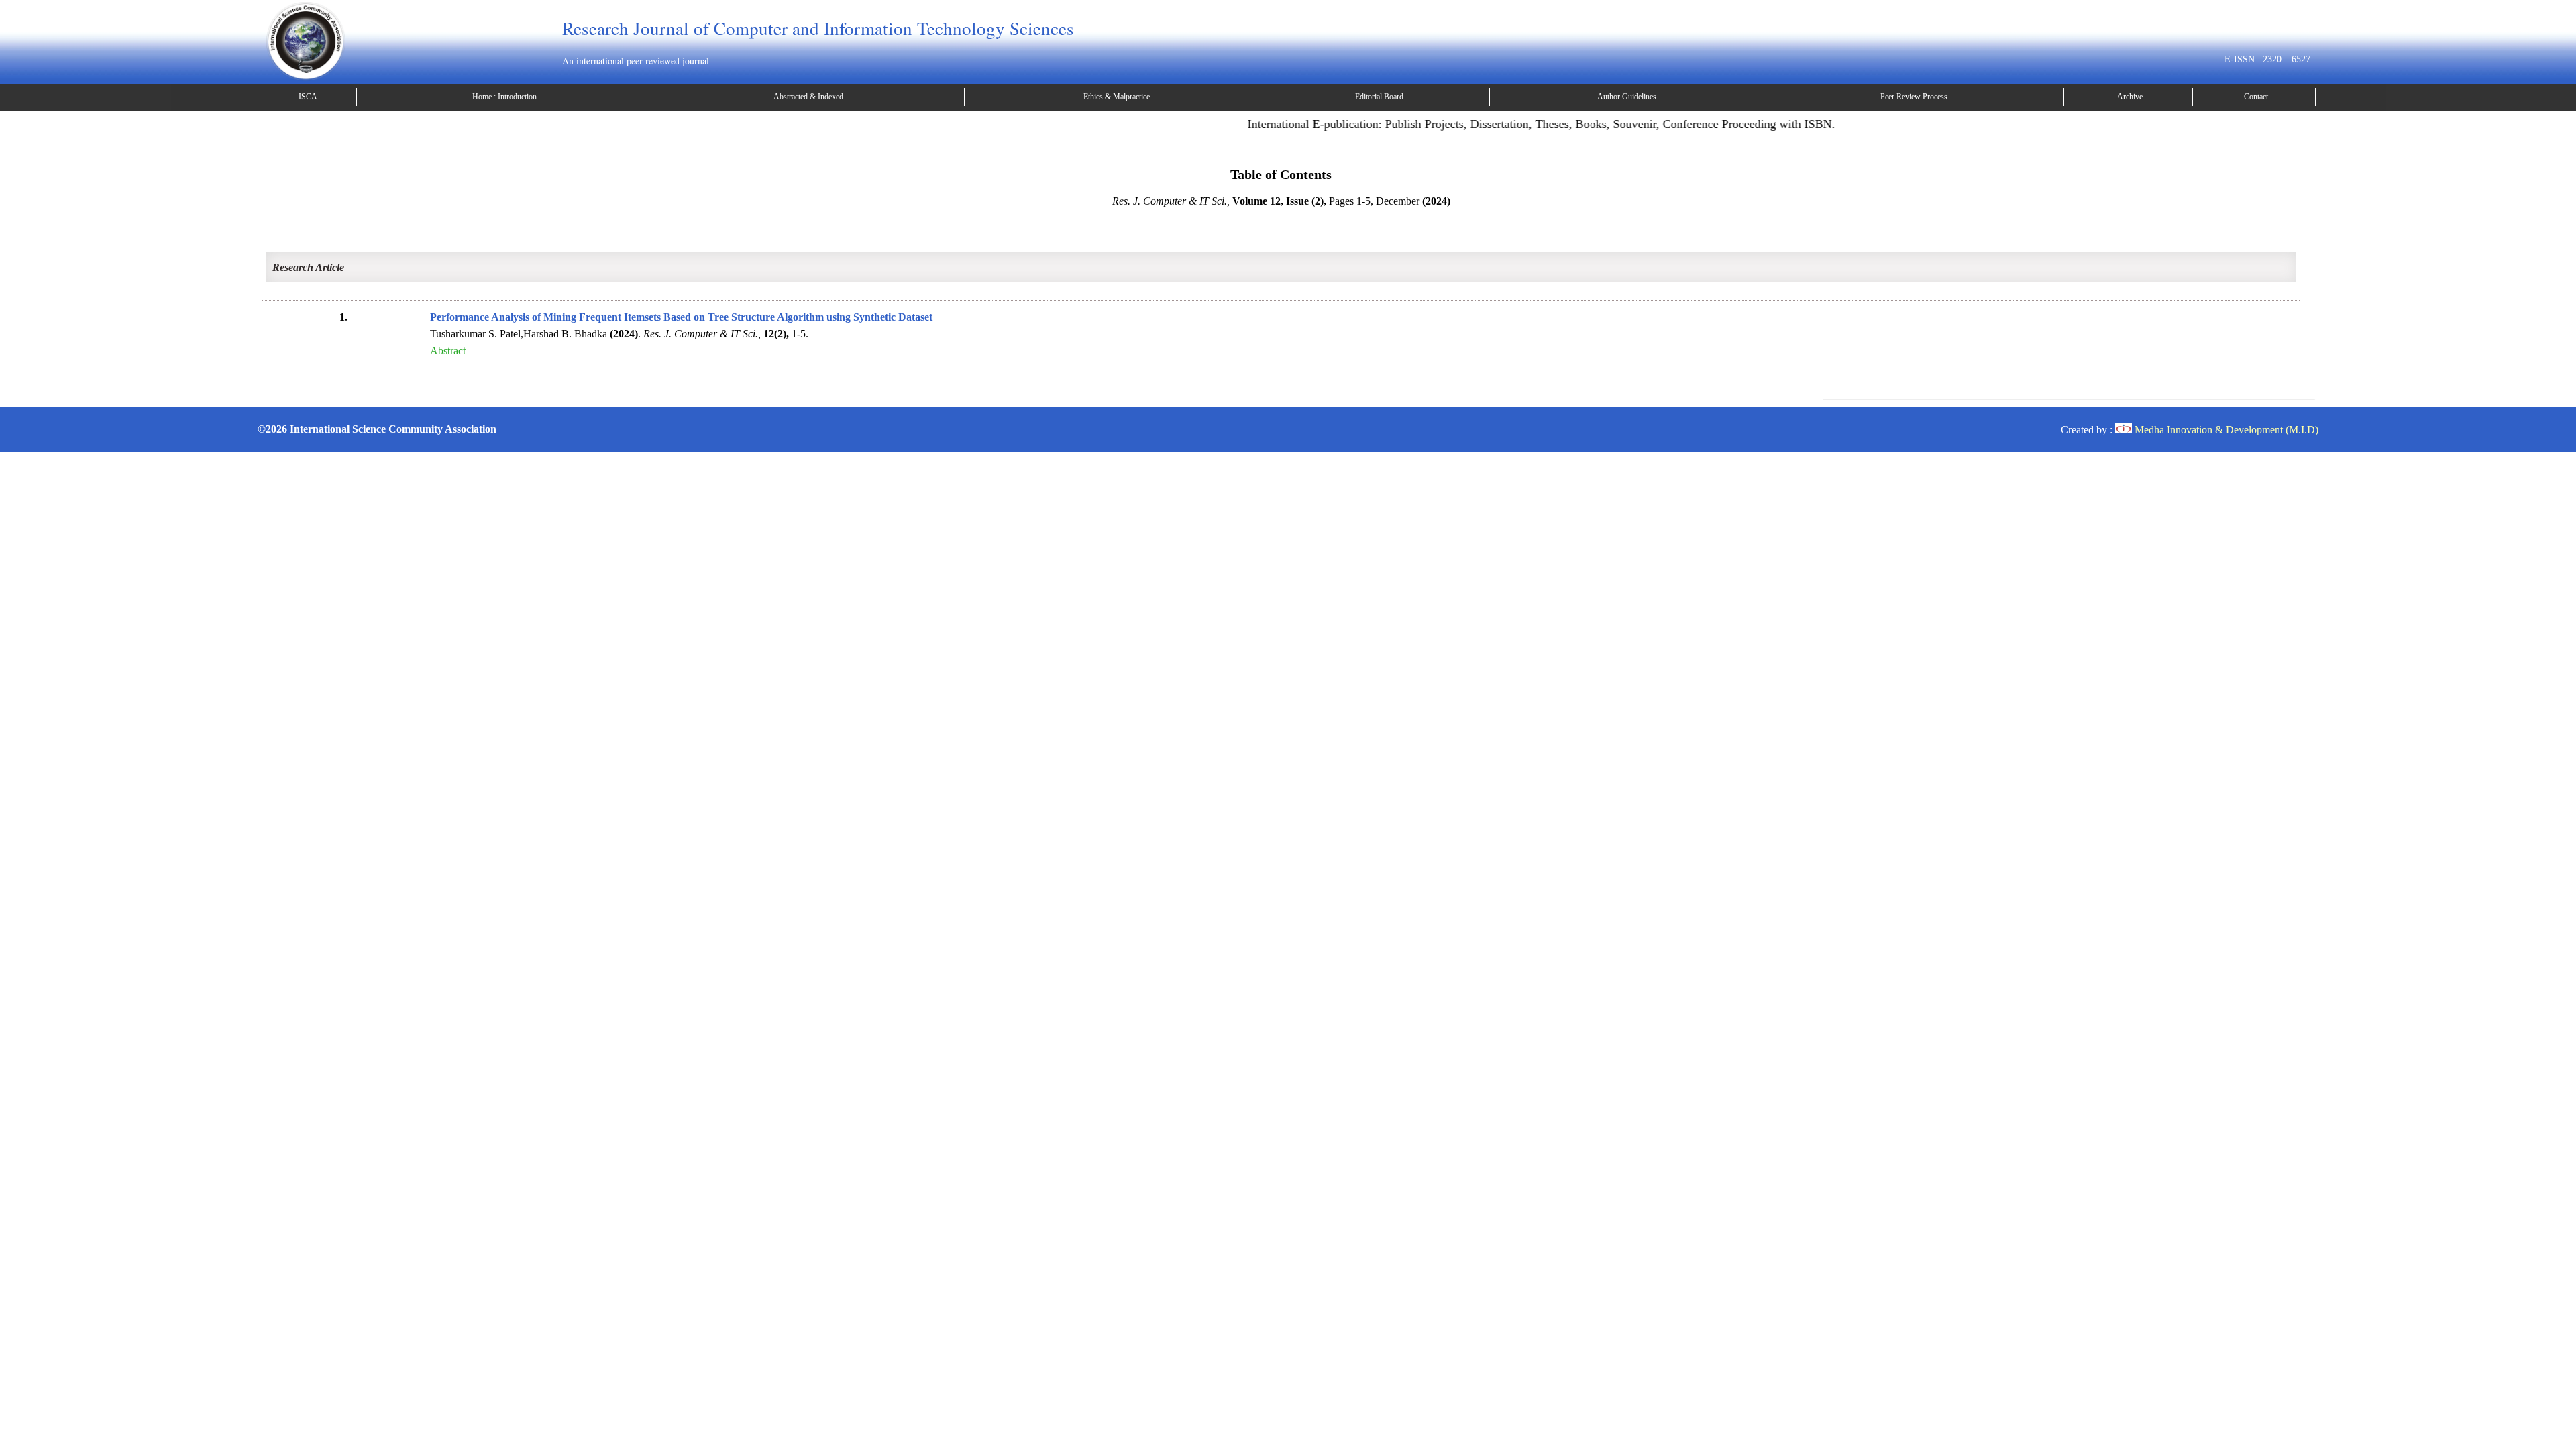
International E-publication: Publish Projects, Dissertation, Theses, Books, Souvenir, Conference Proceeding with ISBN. (1504, 124)
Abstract (448, 351)
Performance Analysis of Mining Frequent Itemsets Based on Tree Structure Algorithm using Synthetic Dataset (681, 317)
